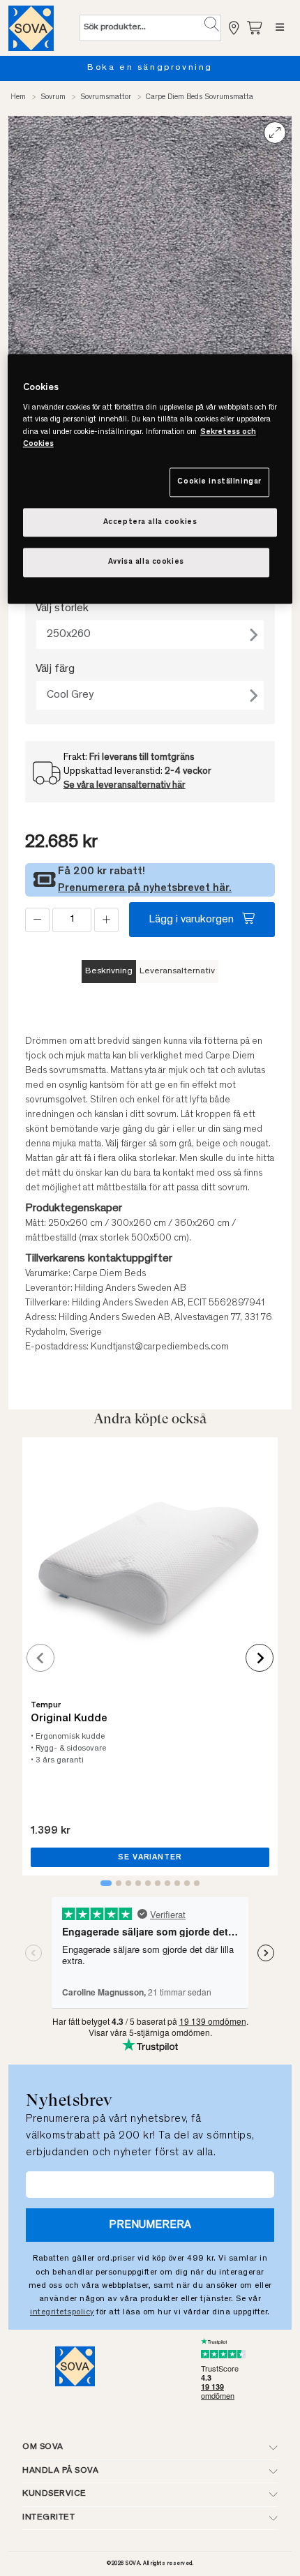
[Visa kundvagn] (255, 28)
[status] (72, 920)
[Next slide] (260, 1658)
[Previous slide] (40, 1658)
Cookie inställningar (219, 482)
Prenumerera (150, 2225)
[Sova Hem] (31, 28)
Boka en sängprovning (150, 68)
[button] (212, 24)
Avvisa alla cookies (146, 563)
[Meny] (280, 28)
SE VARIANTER (150, 1857)
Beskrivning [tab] (109, 972)
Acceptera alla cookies (150, 522)
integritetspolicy (62, 2312)
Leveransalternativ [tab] (177, 972)
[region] (150, 479)
